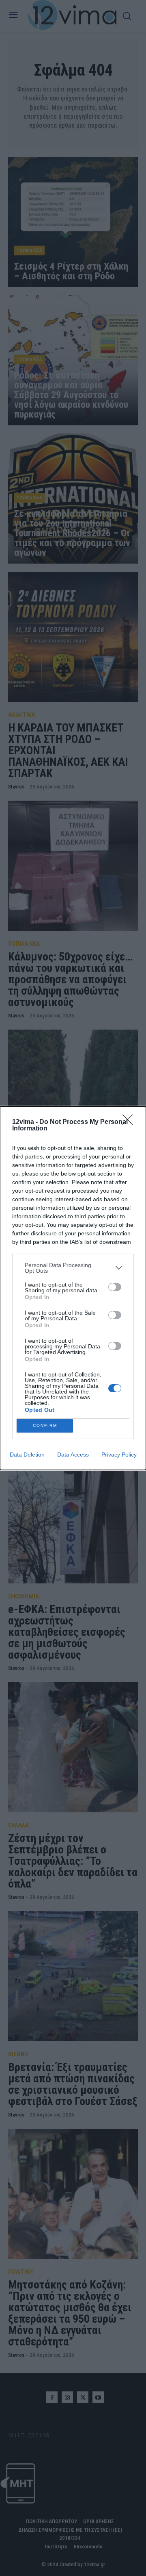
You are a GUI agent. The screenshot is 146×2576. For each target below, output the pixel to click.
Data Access (73, 1455)
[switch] (115, 1287)
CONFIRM (45, 1425)
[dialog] (73, 1288)
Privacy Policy (119, 1455)
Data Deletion (27, 1455)
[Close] (130, 1122)
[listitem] (73, 1268)
